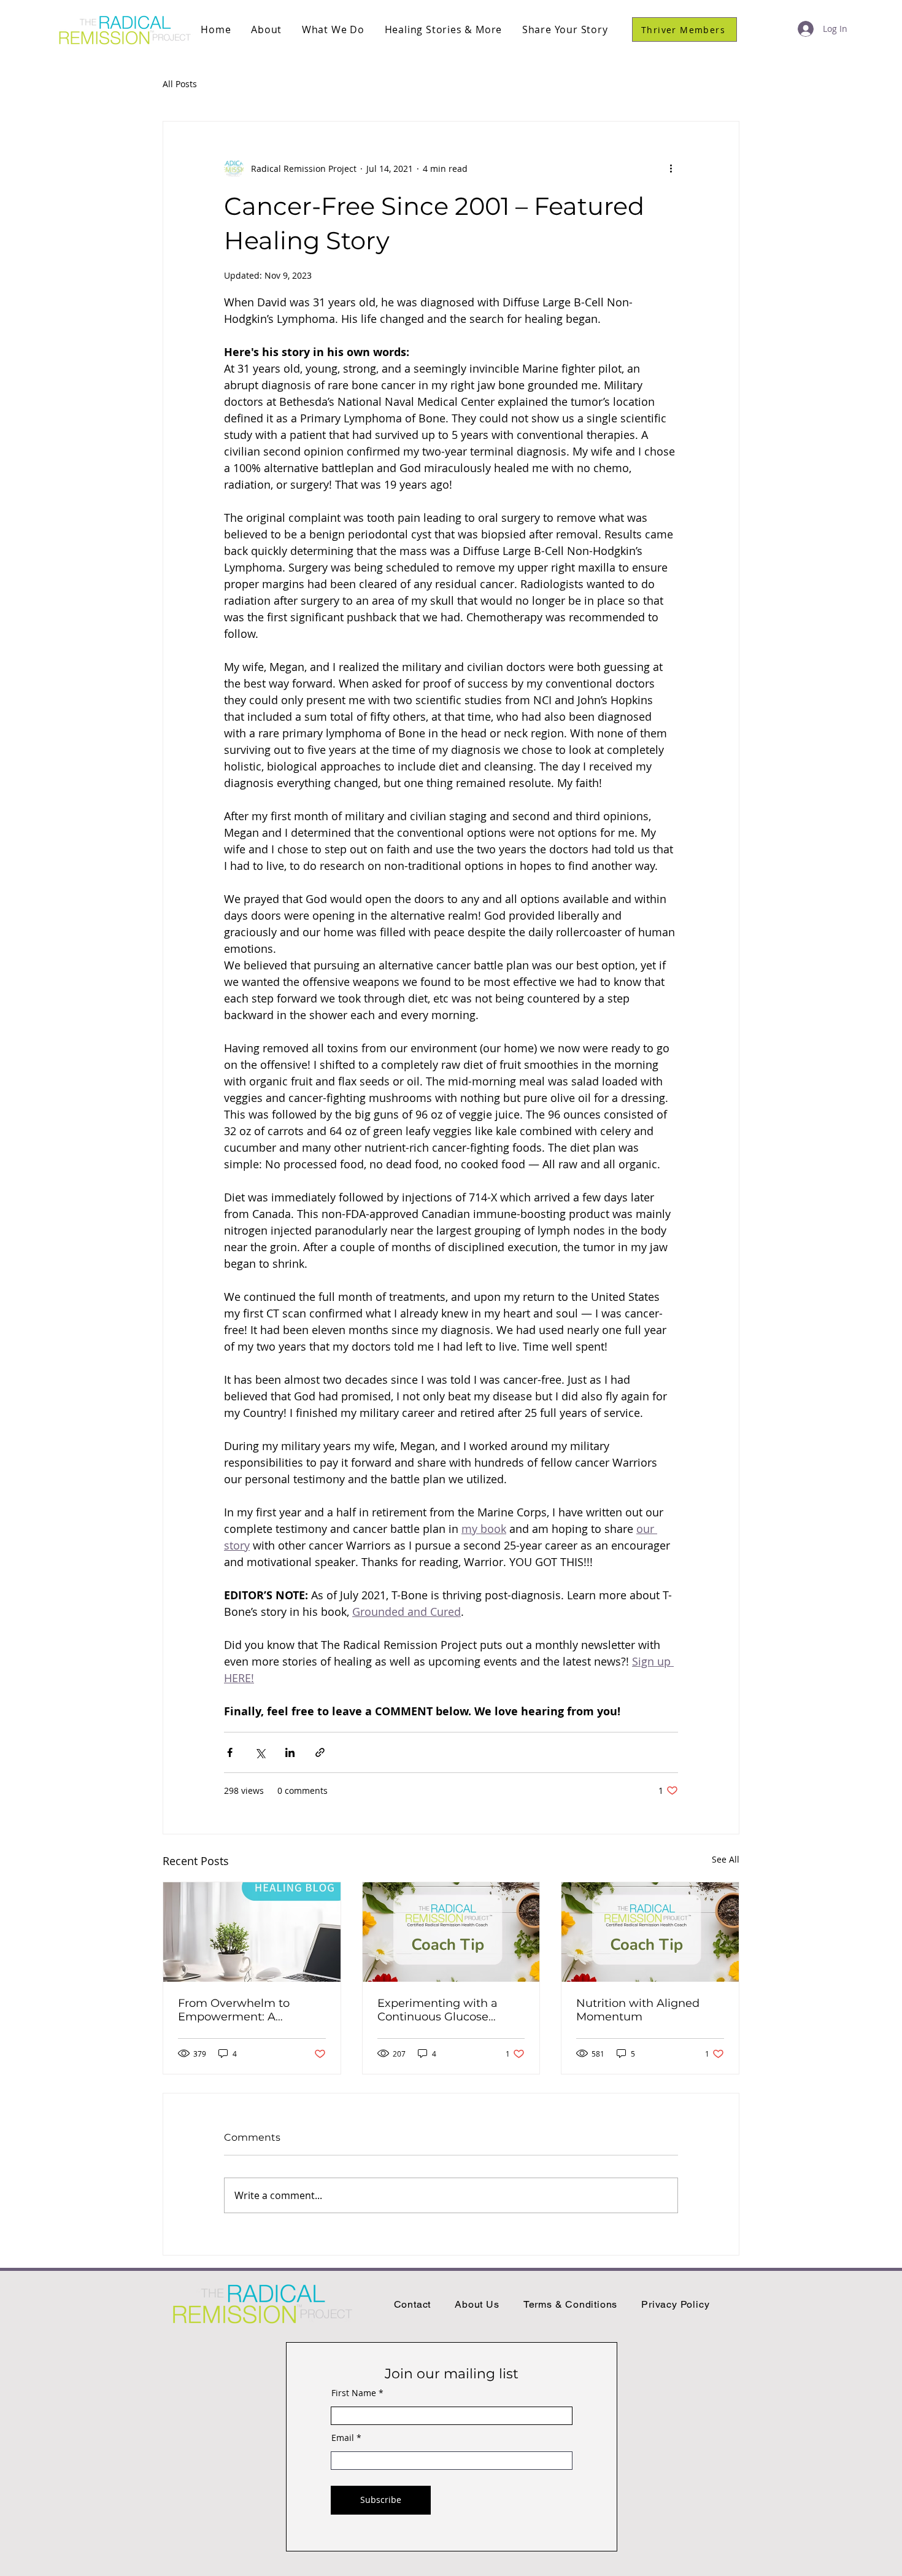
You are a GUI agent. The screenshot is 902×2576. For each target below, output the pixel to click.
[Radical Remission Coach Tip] (451, 1932)
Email (343, 2438)
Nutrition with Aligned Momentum (638, 2010)
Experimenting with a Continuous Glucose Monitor (438, 2010)
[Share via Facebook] (230, 1752)
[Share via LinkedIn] (290, 1752)
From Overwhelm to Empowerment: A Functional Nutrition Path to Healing (249, 2010)
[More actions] (671, 168)
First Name (354, 2393)
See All (726, 1859)
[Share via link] (320, 1752)
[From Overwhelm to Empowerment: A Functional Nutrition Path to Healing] (252, 1932)
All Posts (180, 84)
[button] (267, 29)
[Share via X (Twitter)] (260, 1752)
